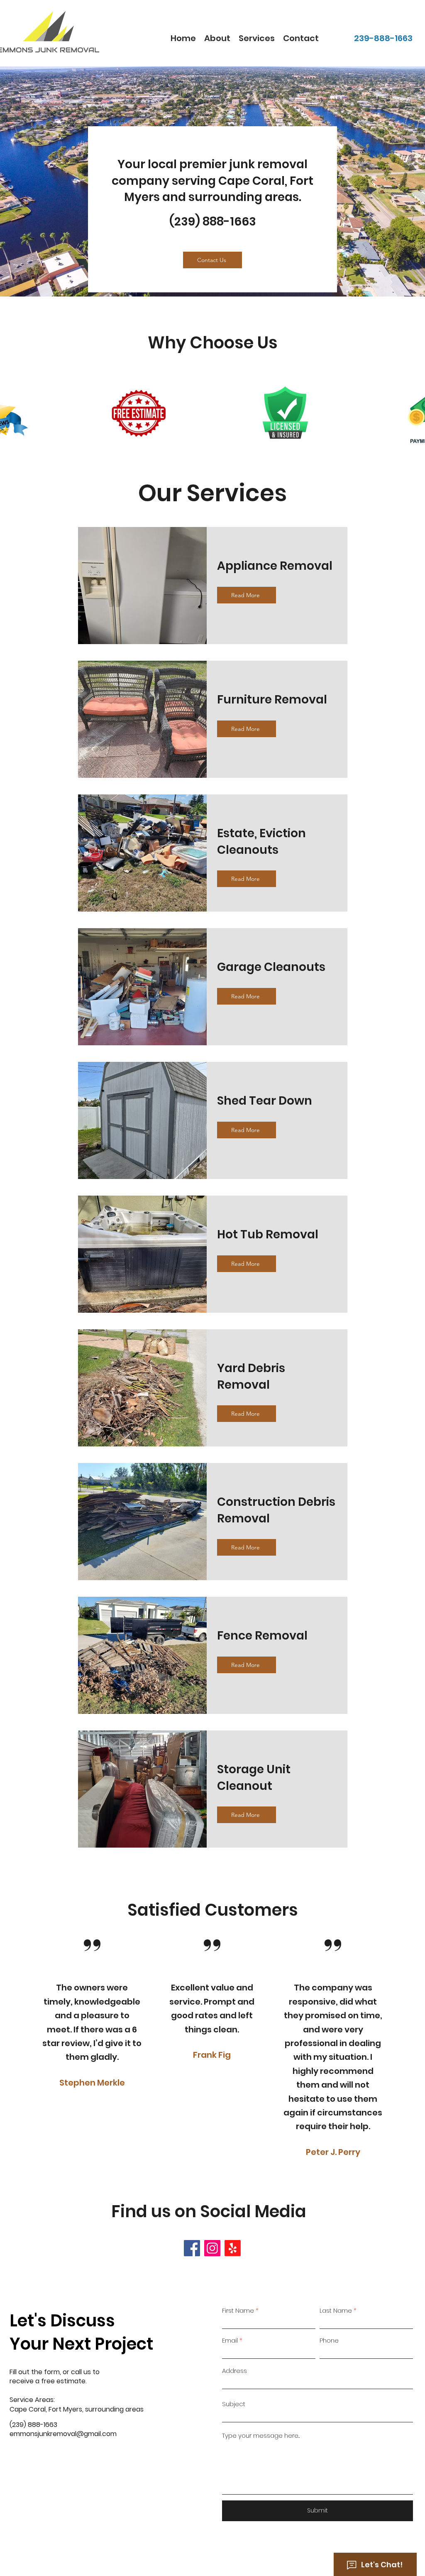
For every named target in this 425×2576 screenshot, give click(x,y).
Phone (329, 2340)
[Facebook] (192, 2248)
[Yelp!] (233, 2248)
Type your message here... (261, 2435)
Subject (234, 2404)
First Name (238, 2310)
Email (230, 2340)
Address (234, 2371)
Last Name (336, 2310)
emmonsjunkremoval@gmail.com (63, 2434)
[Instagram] (212, 2248)
